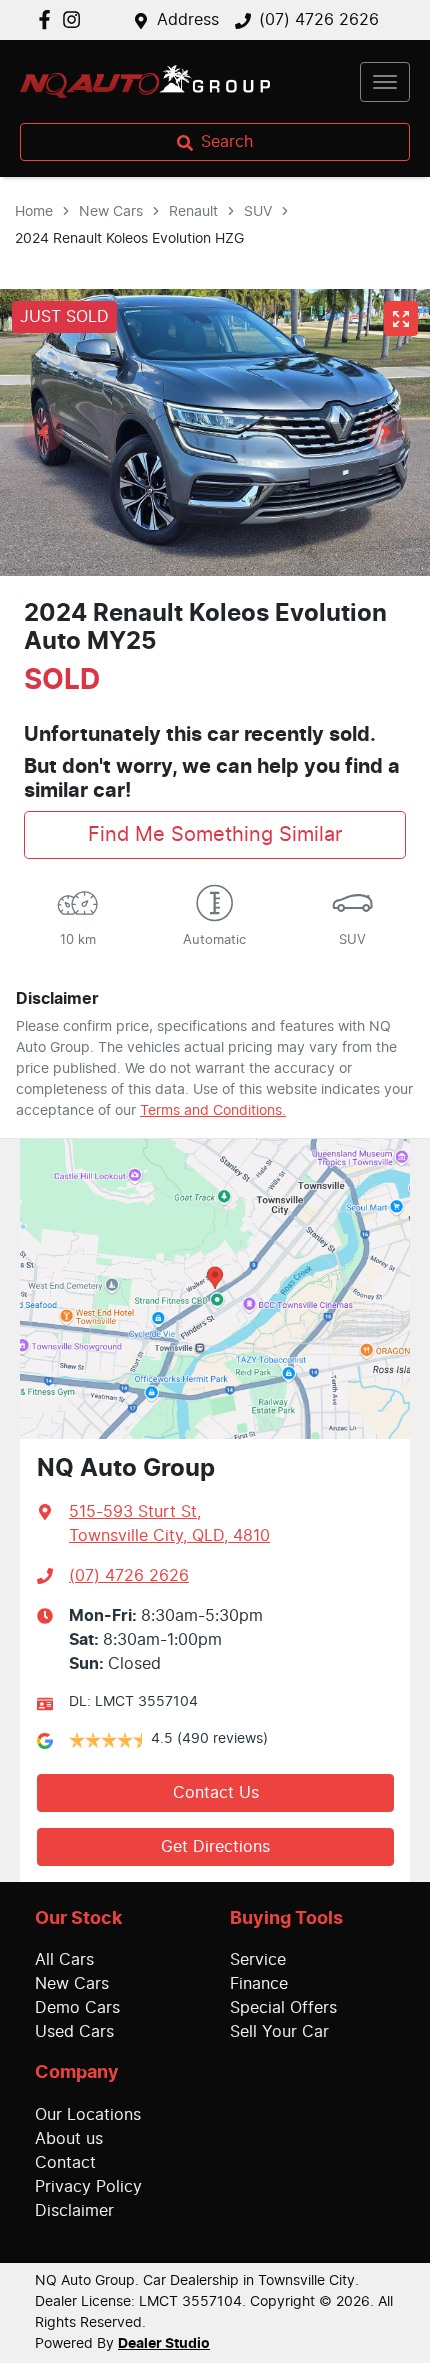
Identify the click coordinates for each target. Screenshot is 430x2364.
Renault (193, 212)
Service (258, 1960)
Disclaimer (74, 2211)
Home (34, 212)
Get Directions (215, 1847)
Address (188, 20)
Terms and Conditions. (213, 1111)
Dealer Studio (164, 2344)
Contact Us (216, 1793)
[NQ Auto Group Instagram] (75, 19)
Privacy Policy (88, 2187)
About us (69, 2139)
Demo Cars (77, 2008)
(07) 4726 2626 (319, 20)
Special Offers (283, 2008)
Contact (65, 2163)
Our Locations (88, 2115)
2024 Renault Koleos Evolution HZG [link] (129, 239)
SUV (258, 212)
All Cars (64, 1960)
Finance (259, 1984)
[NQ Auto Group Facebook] (48, 19)
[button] (385, 82)
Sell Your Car (279, 2032)
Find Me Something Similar (215, 835)
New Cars (111, 212)
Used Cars (74, 2032)
